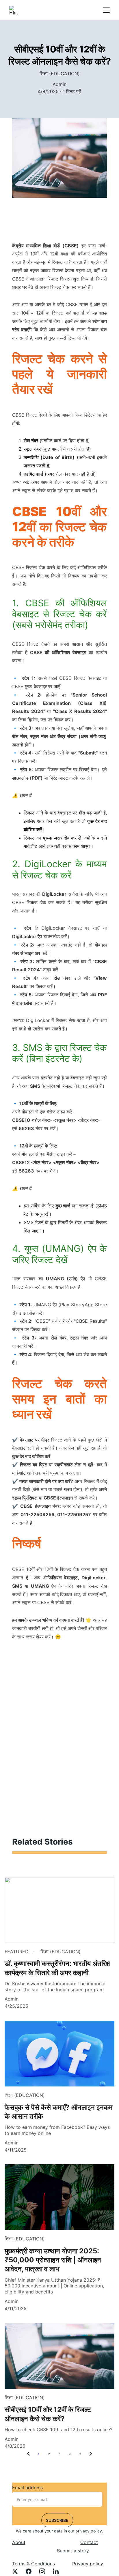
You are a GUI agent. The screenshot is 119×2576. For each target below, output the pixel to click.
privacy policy (89, 2531)
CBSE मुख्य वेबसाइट (29, 686)
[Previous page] (28, 2454)
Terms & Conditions (34, 2564)
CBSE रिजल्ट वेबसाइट (80, 678)
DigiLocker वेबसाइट (62, 928)
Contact (89, 2542)
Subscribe (57, 2520)
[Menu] (106, 10)
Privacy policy (88, 2564)
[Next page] (91, 2454)
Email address (27, 2487)
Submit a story (73, 2551)
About (19, 2542)
